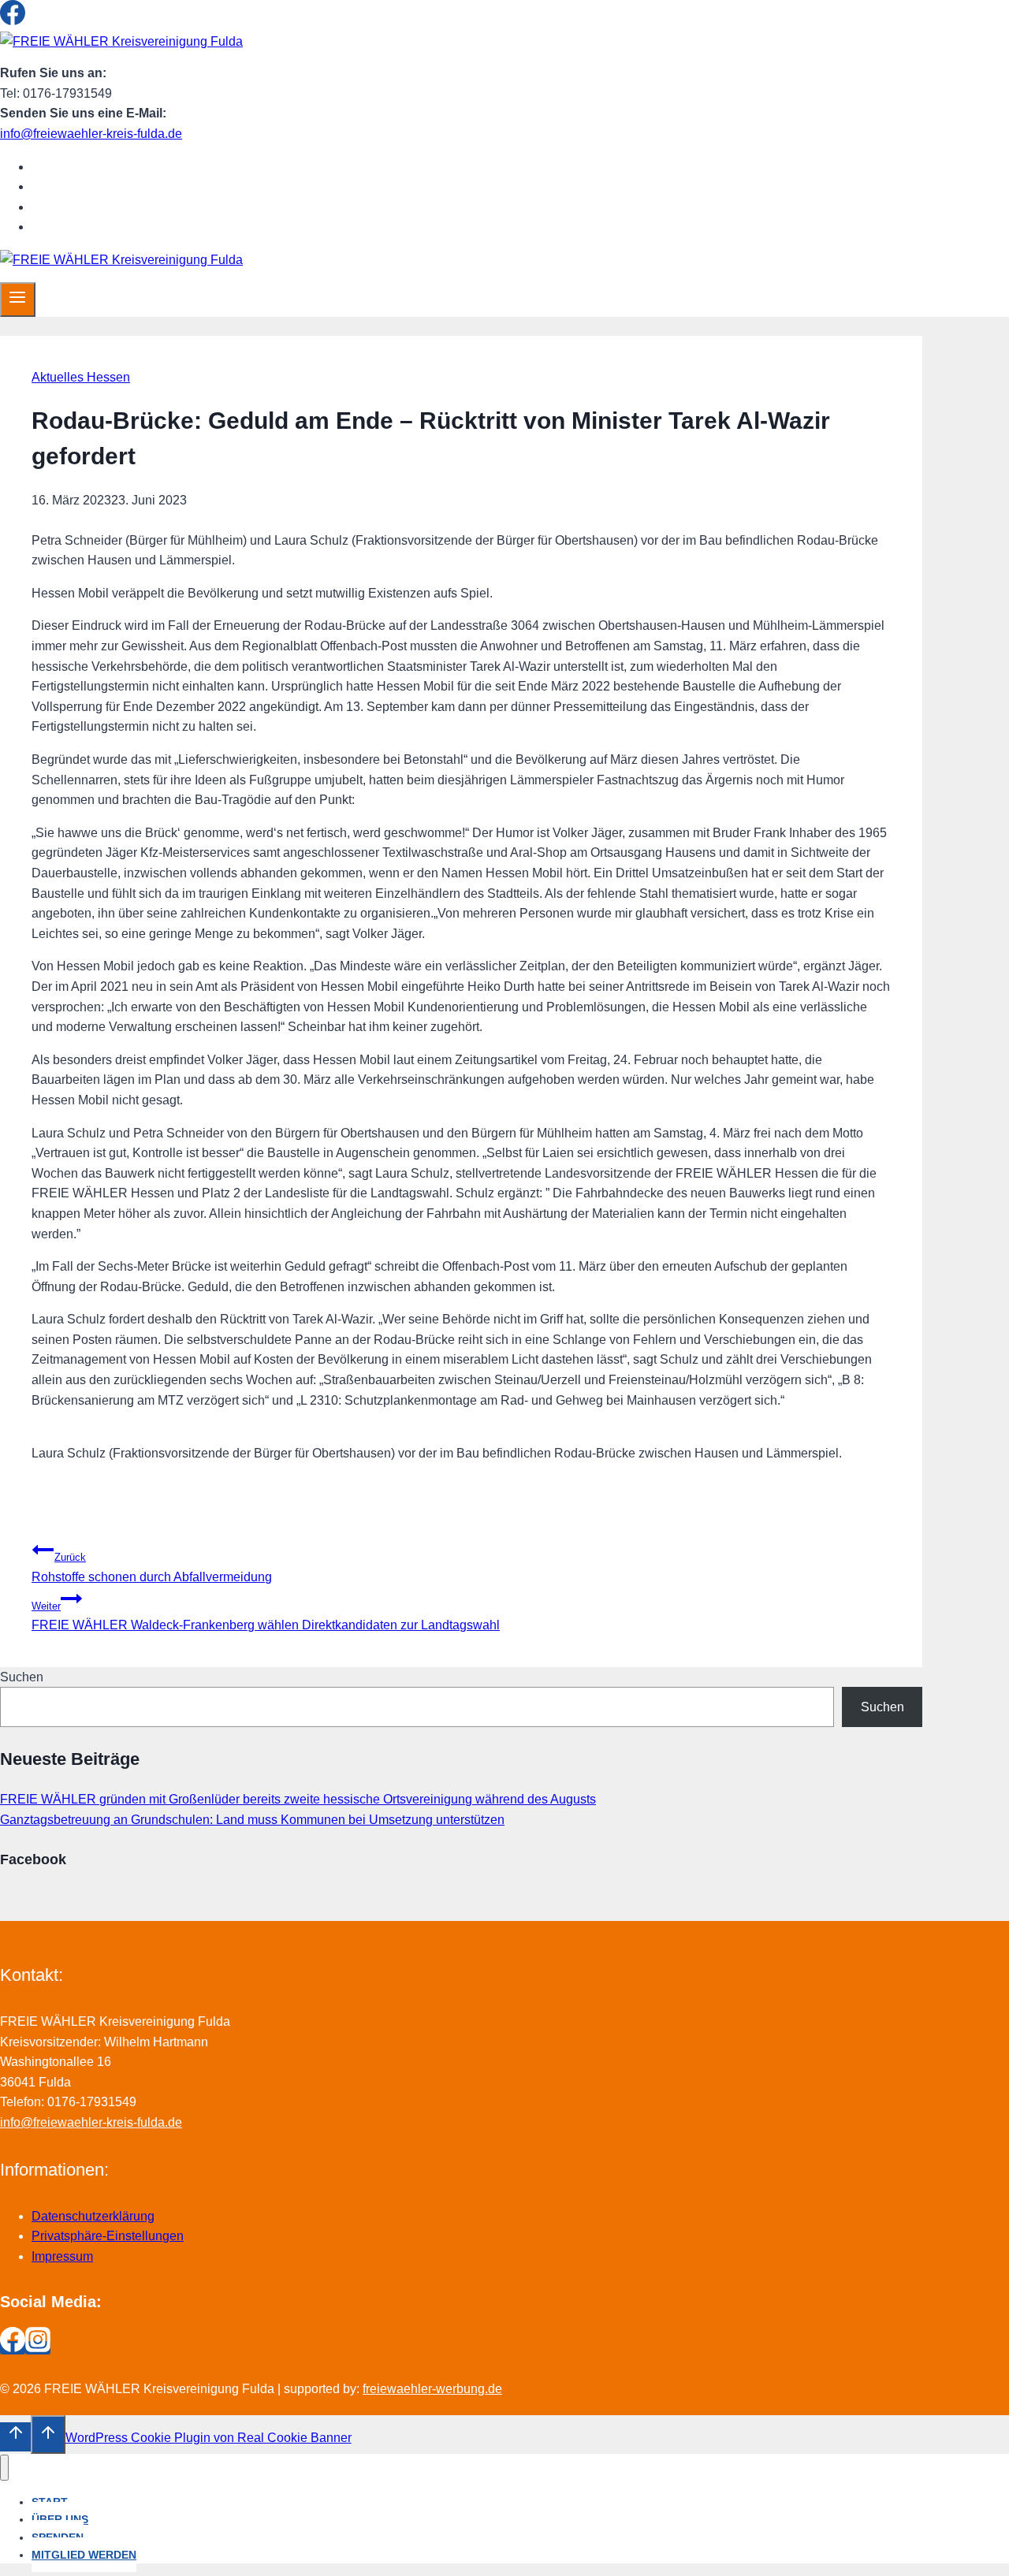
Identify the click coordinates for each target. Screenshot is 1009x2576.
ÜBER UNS (78, 186)
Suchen (22, 1677)
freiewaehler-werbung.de (432, 2389)
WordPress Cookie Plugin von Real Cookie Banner (209, 2438)
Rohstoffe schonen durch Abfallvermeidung (152, 1567)
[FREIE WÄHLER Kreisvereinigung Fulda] (121, 41)
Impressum (62, 2256)
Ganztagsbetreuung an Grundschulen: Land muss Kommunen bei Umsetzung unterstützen (252, 1820)
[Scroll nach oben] (15, 2436)
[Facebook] (13, 21)
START (65, 167)
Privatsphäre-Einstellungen (108, 2236)
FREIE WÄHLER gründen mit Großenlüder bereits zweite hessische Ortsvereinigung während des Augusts (298, 1799)
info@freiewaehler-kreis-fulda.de (91, 134)
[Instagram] (38, 21)
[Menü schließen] (4, 2468)
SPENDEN (76, 207)
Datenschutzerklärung (93, 2216)
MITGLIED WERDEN (104, 227)
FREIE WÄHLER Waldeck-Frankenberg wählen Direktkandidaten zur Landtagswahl (266, 1616)
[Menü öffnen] (18, 300)
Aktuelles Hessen (81, 377)
